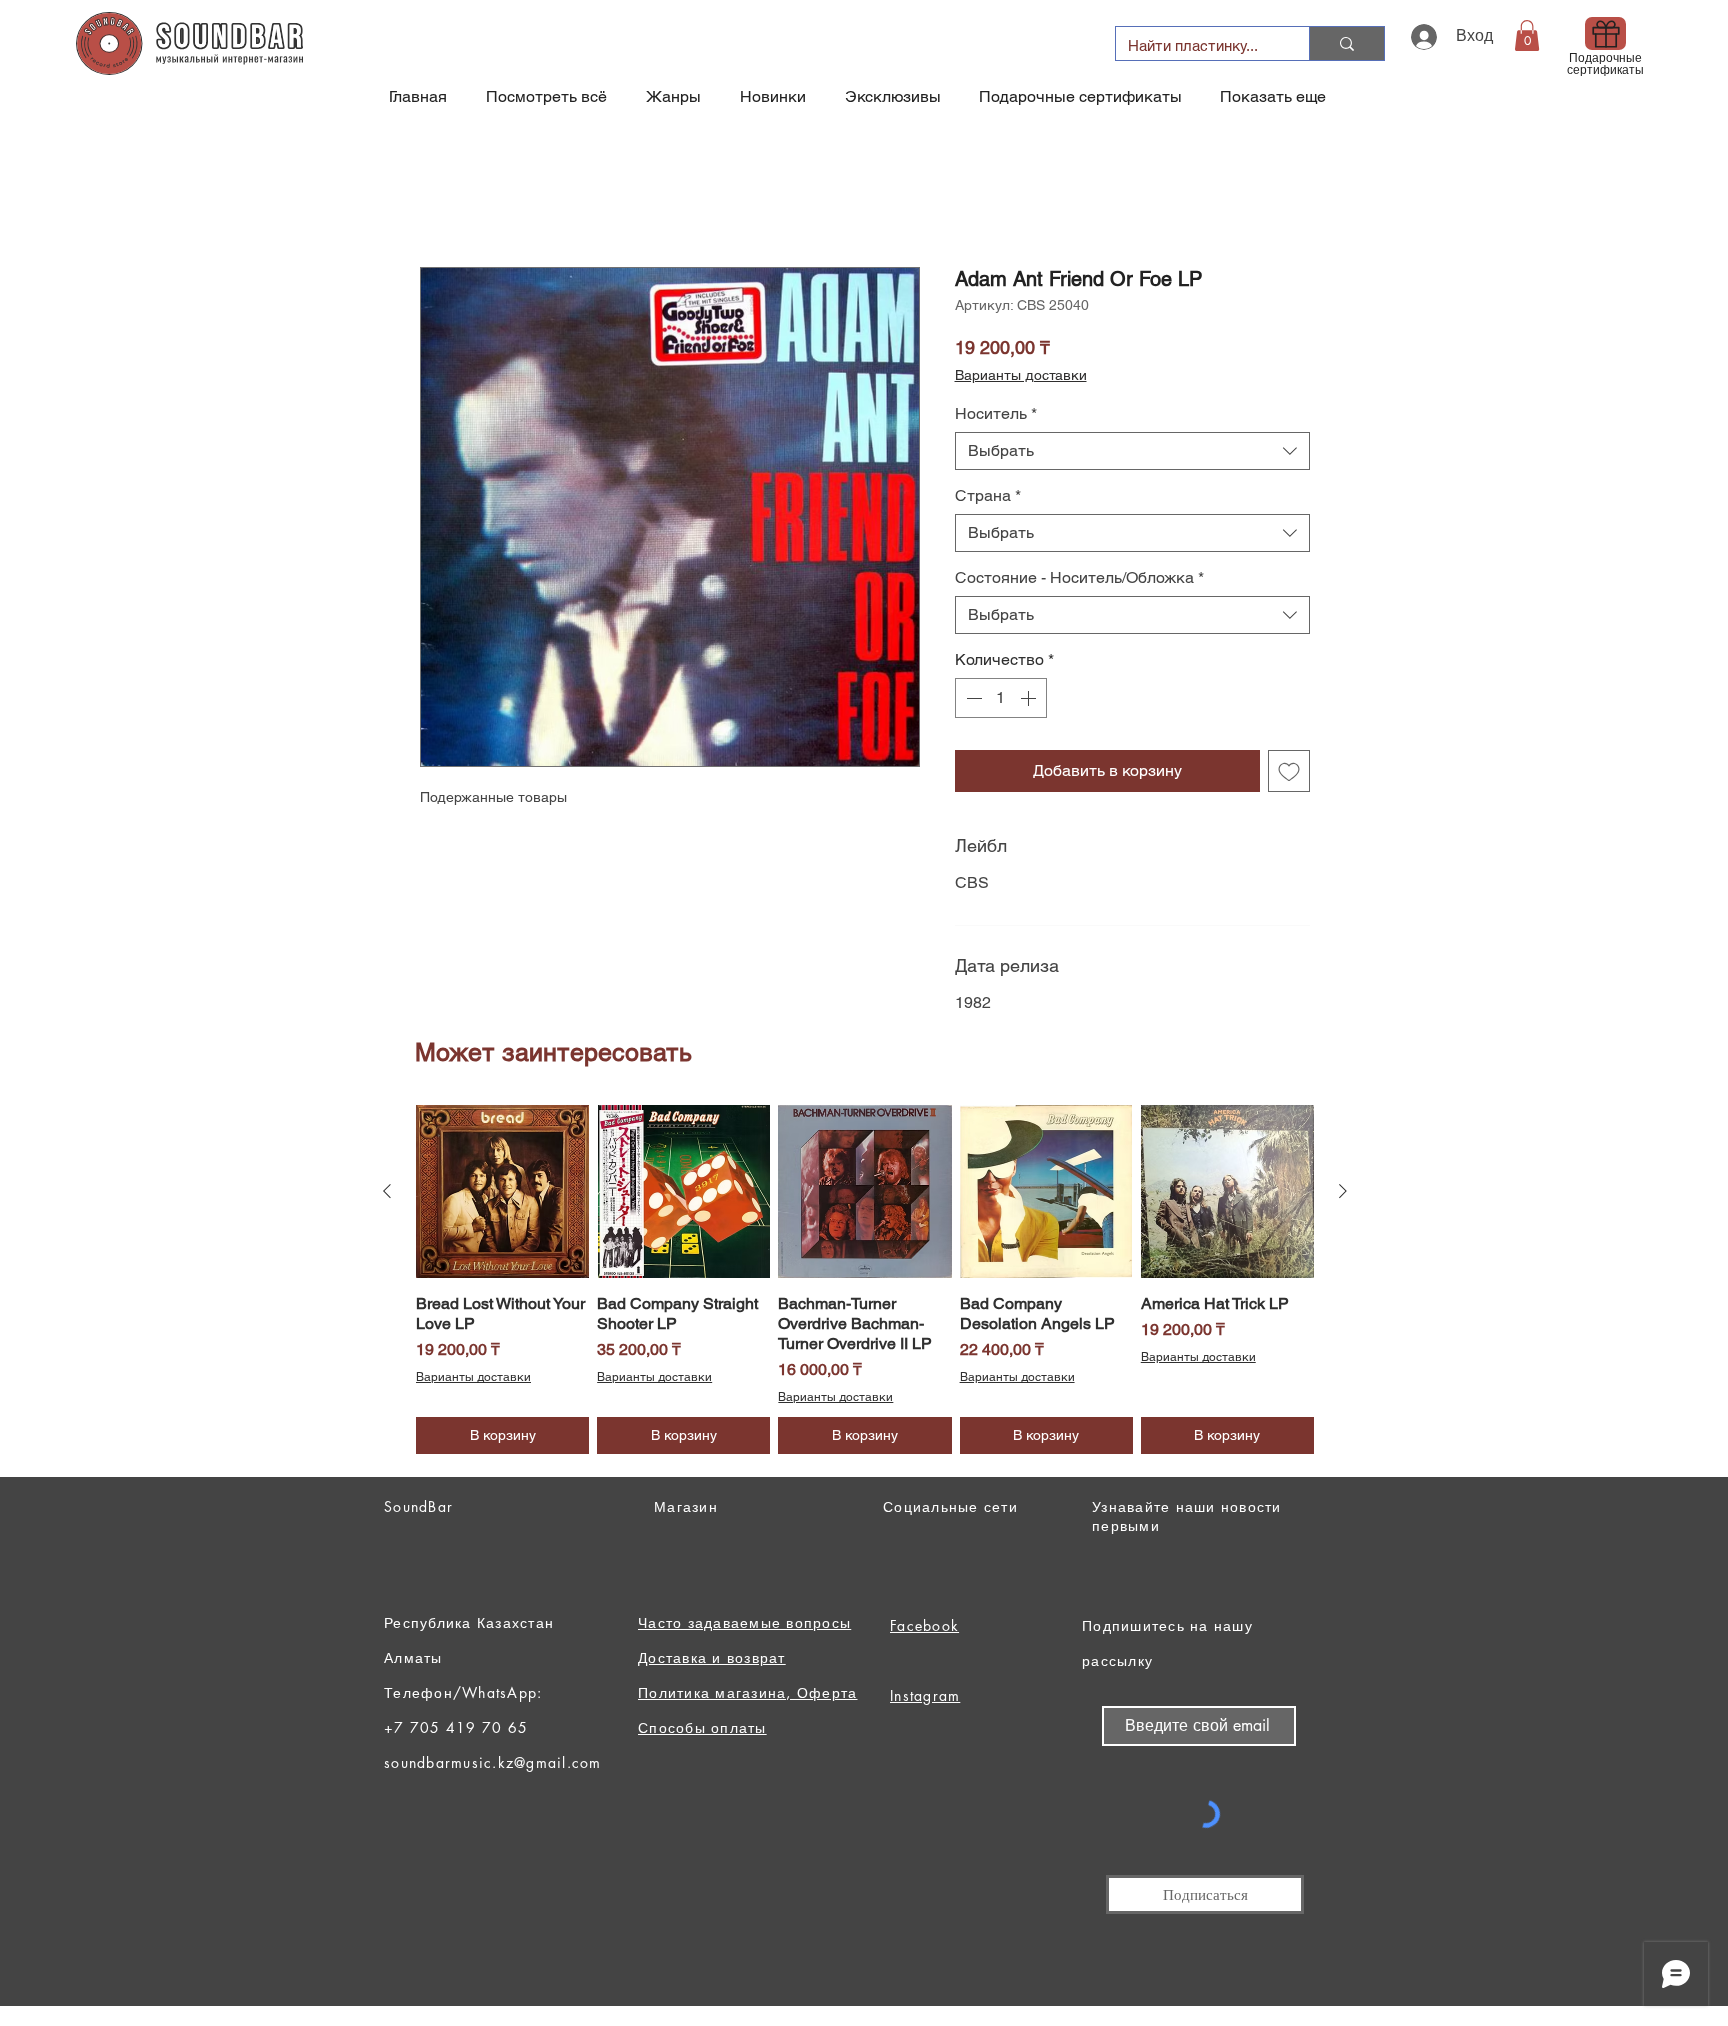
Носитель (996, 417)
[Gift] (1605, 33)
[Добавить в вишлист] (1289, 775)
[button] (1527, 35)
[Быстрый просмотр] (502, 1195)
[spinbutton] (1001, 702)
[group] (865, 1283)
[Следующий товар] (1343, 1195)
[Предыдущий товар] (387, 1195)
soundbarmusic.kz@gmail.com (493, 1766)
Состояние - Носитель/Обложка (1079, 581)
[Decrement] (972, 702)
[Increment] (1030, 702)
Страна (988, 499)
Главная (451, 198)
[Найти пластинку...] (1346, 43)
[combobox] (1132, 455)
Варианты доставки (1021, 379)
